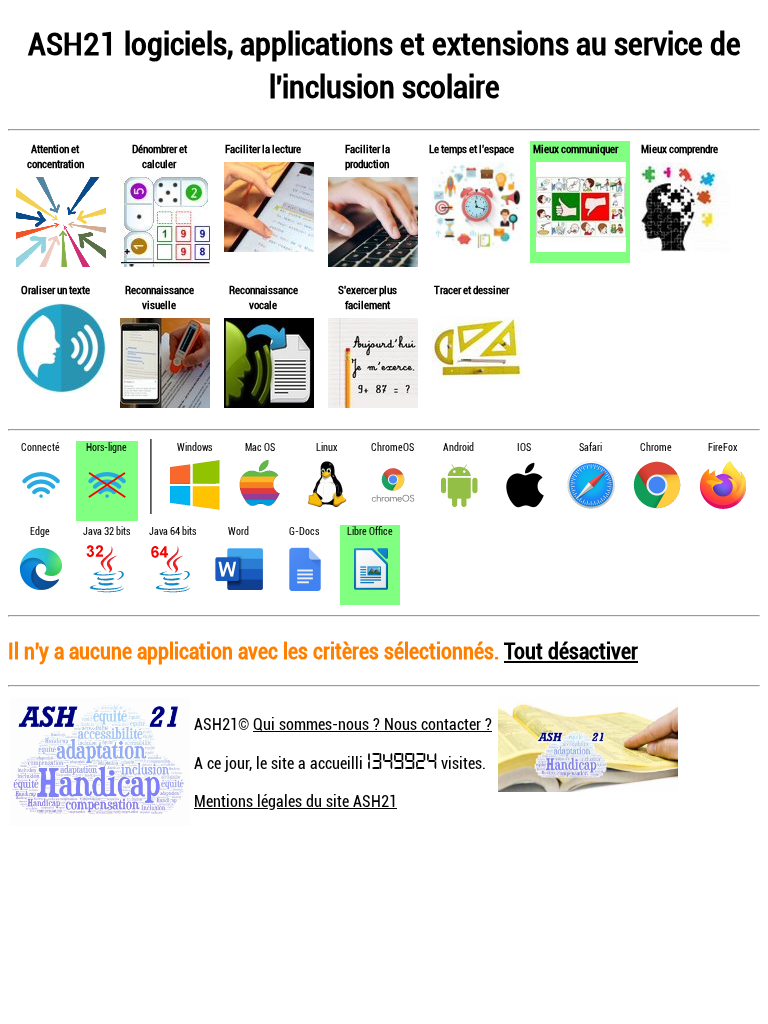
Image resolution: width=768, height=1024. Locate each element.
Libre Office (370, 531)
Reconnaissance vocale (263, 297)
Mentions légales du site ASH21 (295, 801)
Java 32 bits (106, 531)
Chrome (656, 447)
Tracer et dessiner (471, 289)
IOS (524, 447)
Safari (590, 447)
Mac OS (260, 447)
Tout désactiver (571, 650)
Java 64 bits (172, 531)
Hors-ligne (106, 447)
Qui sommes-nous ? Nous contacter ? (372, 724)
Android (458, 447)
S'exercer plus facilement (367, 297)
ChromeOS (392, 447)
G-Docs (304, 531)
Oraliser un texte (55, 289)
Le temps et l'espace (471, 148)
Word (238, 531)
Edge (40, 531)
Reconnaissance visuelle (159, 297)
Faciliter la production (367, 156)
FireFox (722, 447)
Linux (326, 447)
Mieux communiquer (575, 148)
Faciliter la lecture (263, 148)
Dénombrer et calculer (159, 156)
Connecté (40, 447)
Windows (194, 447)
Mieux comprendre (679, 148)
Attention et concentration (55, 156)
